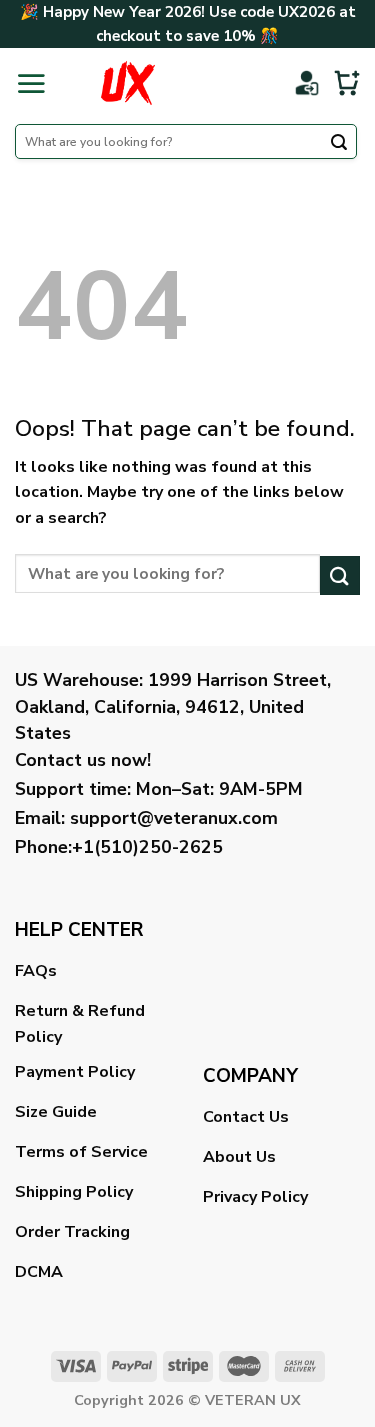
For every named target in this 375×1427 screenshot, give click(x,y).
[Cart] (347, 83)
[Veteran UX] (128, 83)
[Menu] (31, 83)
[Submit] (339, 144)
